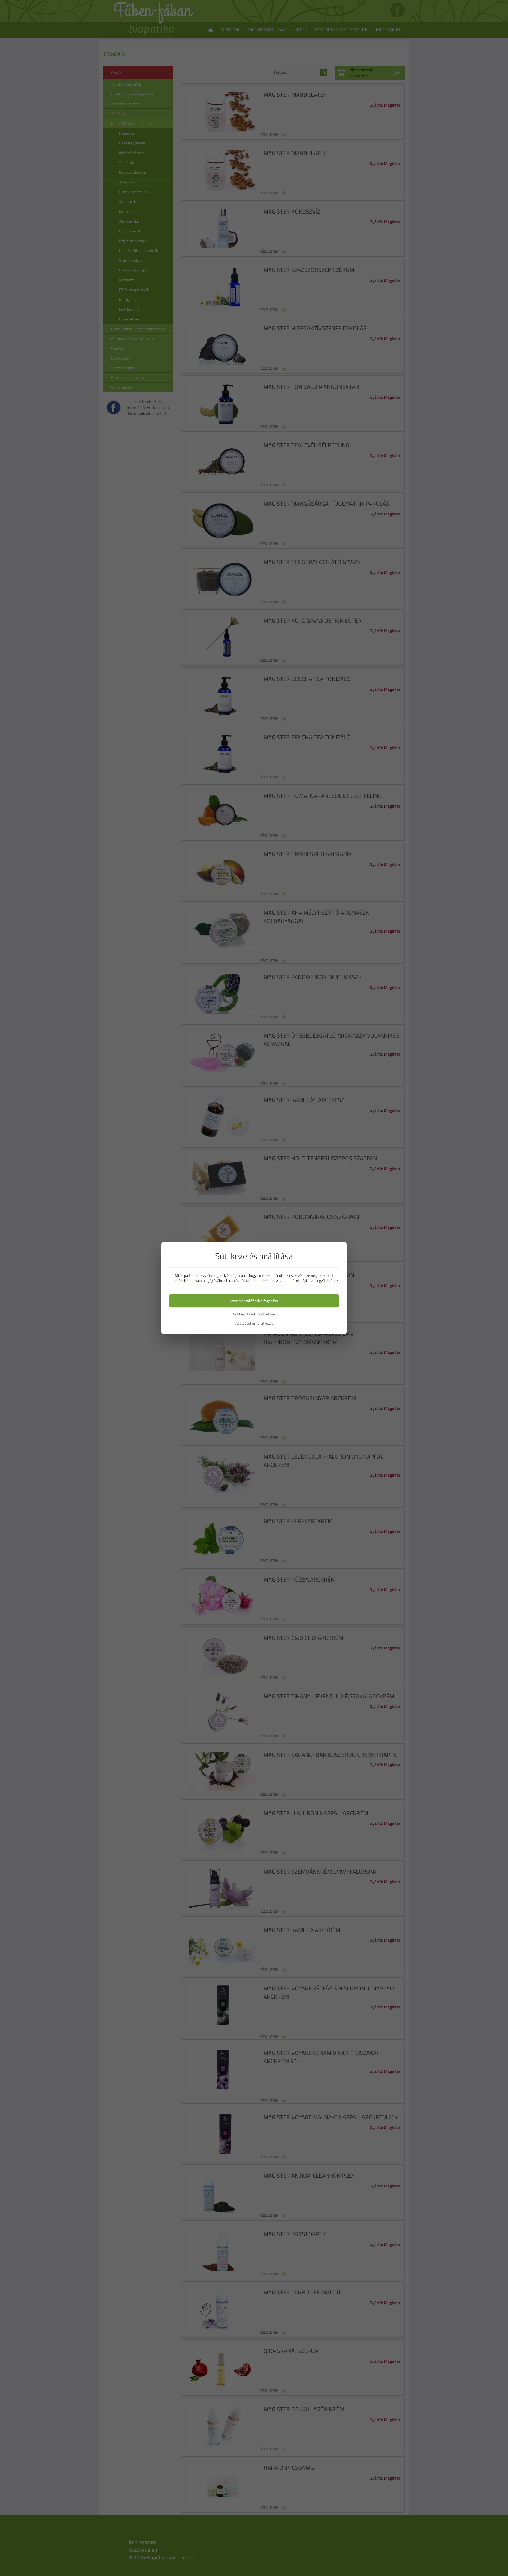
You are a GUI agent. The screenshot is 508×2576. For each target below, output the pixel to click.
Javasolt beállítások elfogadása (254, 1301)
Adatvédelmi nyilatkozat (254, 1323)
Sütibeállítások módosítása (254, 1314)
